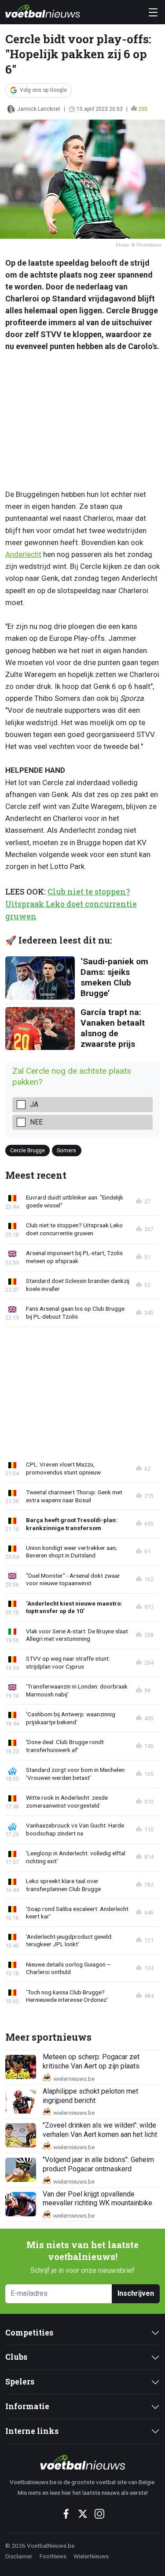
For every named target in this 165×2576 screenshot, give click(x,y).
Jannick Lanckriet (39, 109)
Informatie (27, 2406)
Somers (66, 1150)
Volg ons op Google (43, 90)
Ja (34, 1104)
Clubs (16, 2357)
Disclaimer (19, 2556)
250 (143, 109)
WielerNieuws (91, 2556)
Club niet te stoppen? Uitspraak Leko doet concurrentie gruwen (71, 904)
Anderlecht (23, 554)
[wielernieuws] (82, 2462)
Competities (29, 2333)
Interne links (32, 2431)
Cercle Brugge (27, 1150)
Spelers (20, 2382)
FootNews (53, 2556)
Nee (36, 1122)
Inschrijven (136, 2293)
